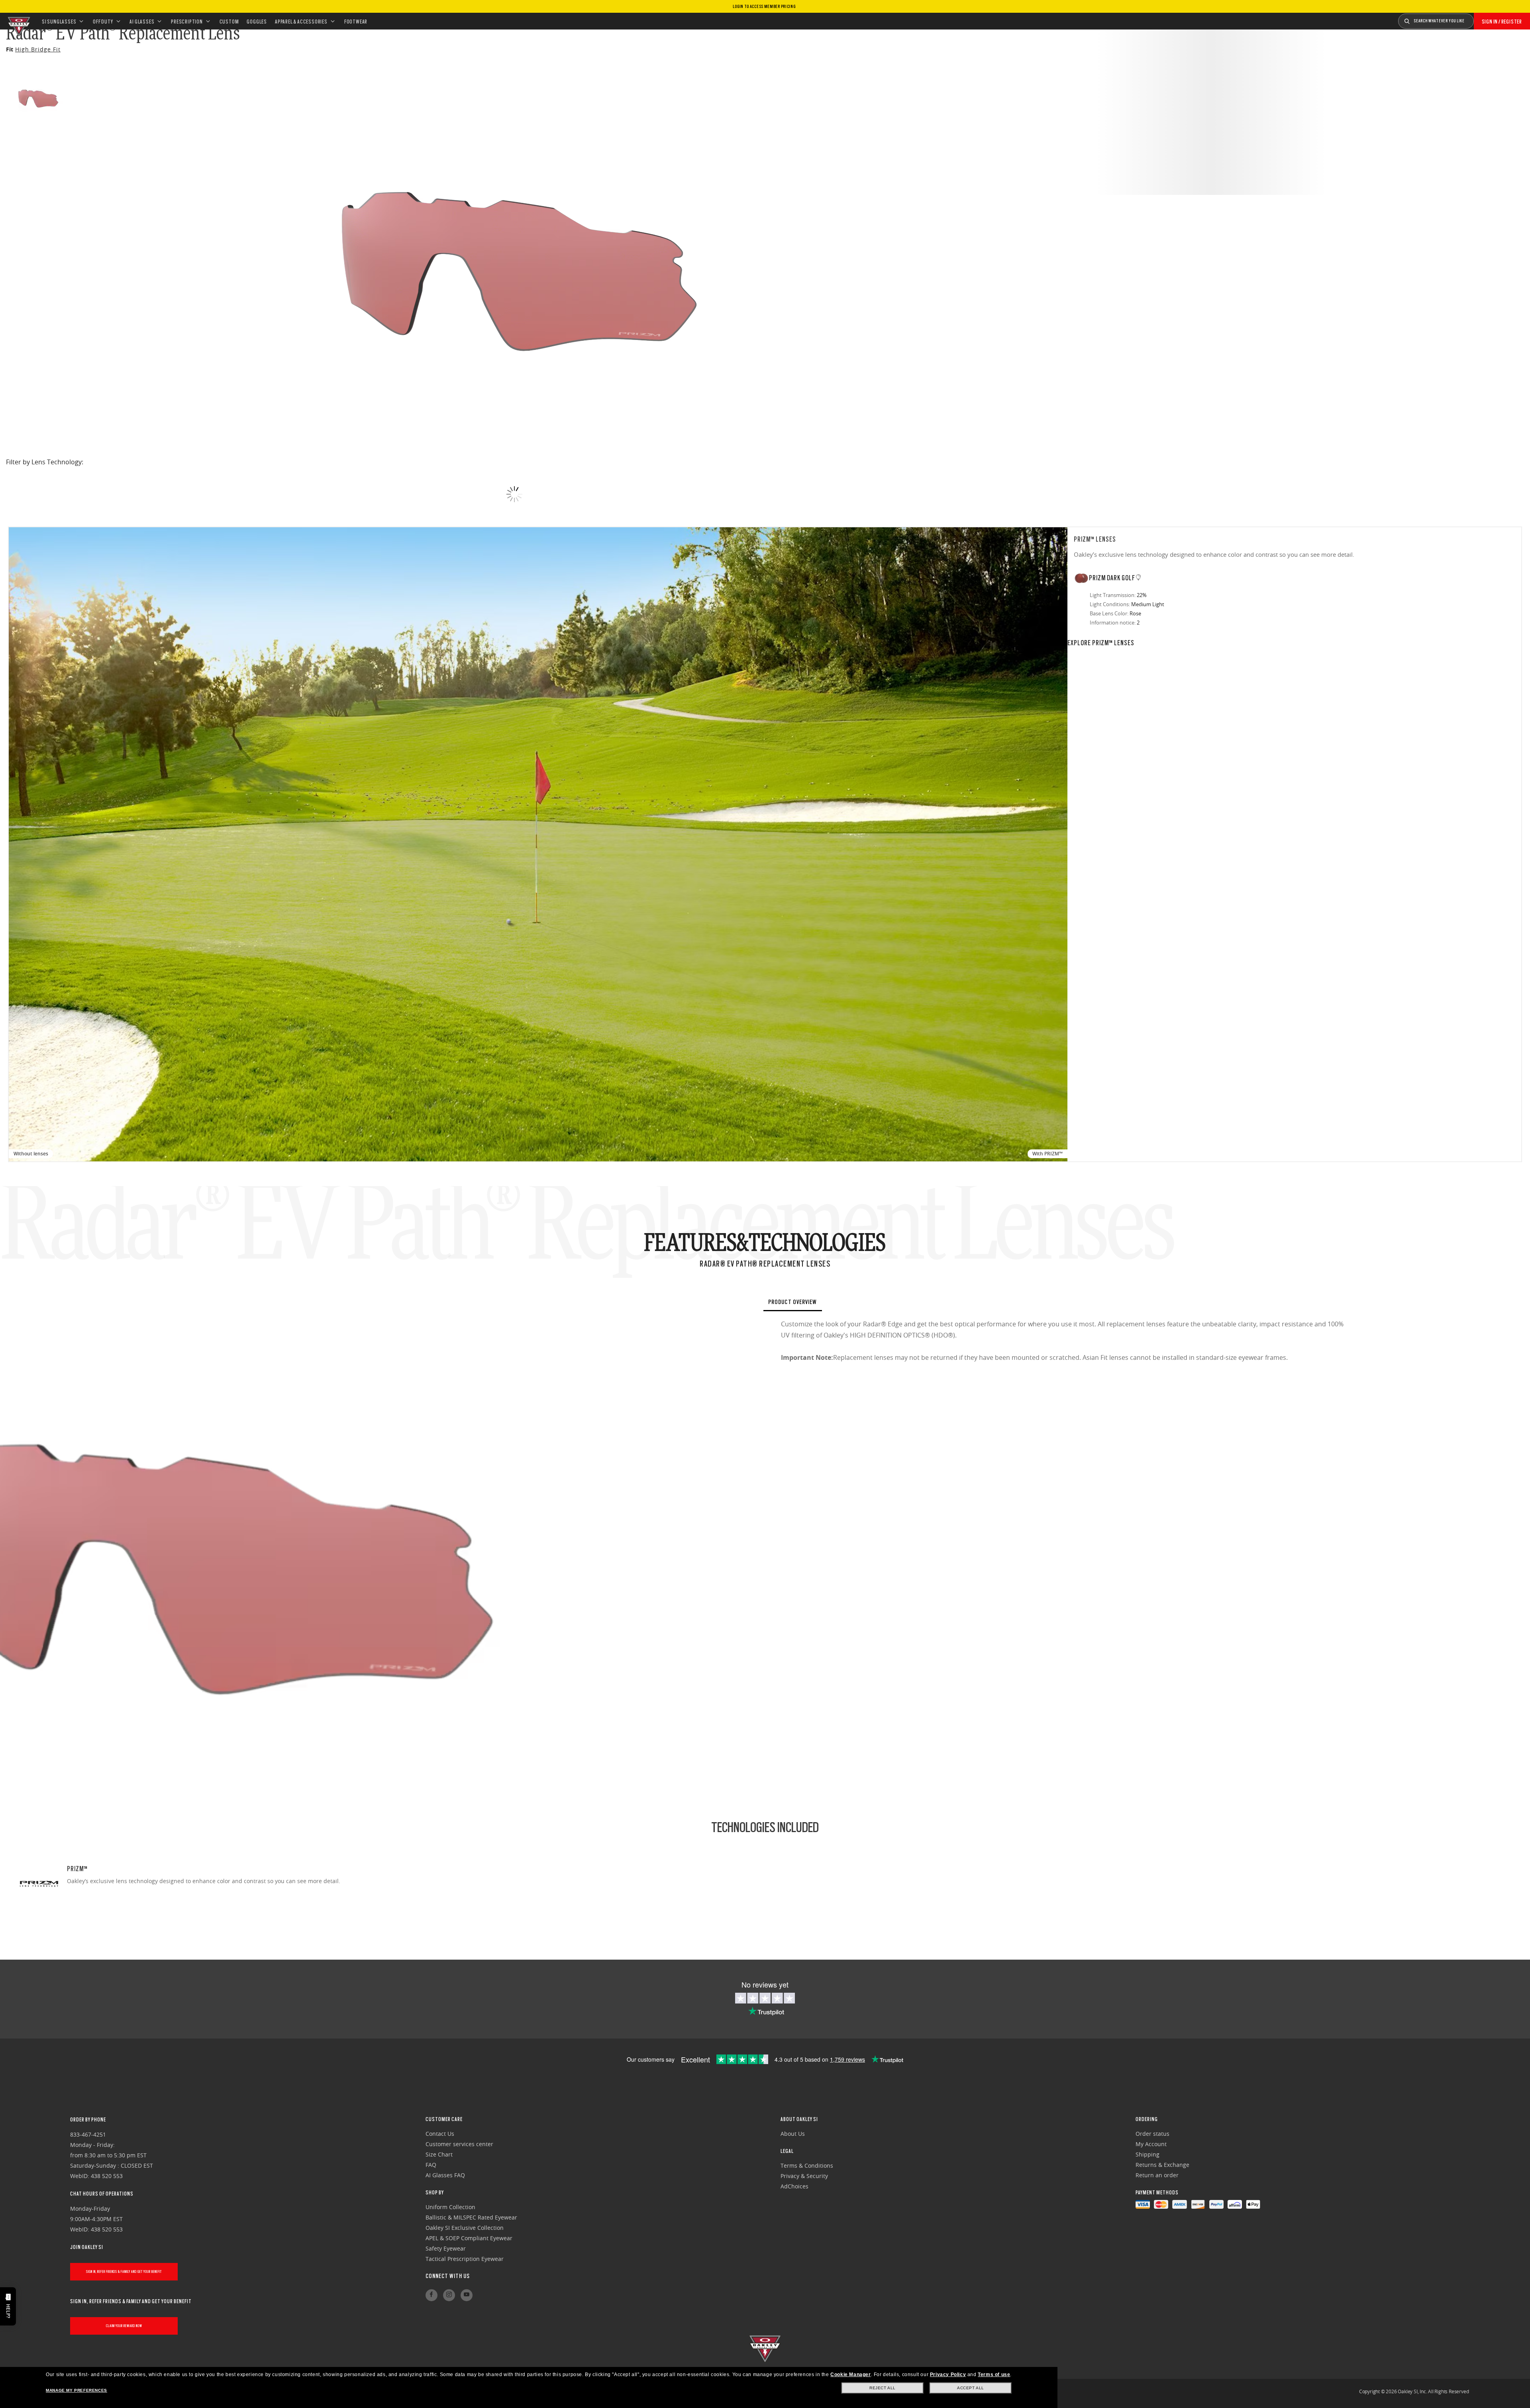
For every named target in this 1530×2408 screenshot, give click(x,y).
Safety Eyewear (446, 2248)
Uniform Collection (450, 2207)
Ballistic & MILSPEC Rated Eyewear (471, 2217)
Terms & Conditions (807, 2165)
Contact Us (440, 2134)
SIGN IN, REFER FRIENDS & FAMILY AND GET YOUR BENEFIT (124, 2271)
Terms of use (994, 2375)
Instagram (449, 2295)
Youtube (467, 2295)
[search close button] (1480, 18)
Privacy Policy (948, 2375)
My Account (1151, 2144)
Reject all (883, 2388)
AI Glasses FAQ (445, 2175)
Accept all (971, 2388)
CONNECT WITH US (448, 2276)
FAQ (431, 2165)
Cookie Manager (850, 2375)
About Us (793, 2134)
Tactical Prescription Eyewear (465, 2259)
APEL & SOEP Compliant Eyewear (469, 2238)
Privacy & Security (804, 2176)
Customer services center (459, 2144)
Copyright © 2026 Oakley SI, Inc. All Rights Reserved (1414, 2391)
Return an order (1157, 2175)
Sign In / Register (1502, 22)
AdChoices (794, 2186)
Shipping (1147, 2154)
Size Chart (439, 2154)
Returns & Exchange (1162, 2165)
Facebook (432, 2295)
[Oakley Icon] (18, 21)
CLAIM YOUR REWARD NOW (124, 2326)
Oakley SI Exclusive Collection (465, 2228)
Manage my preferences (76, 2390)
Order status (1152, 2134)
